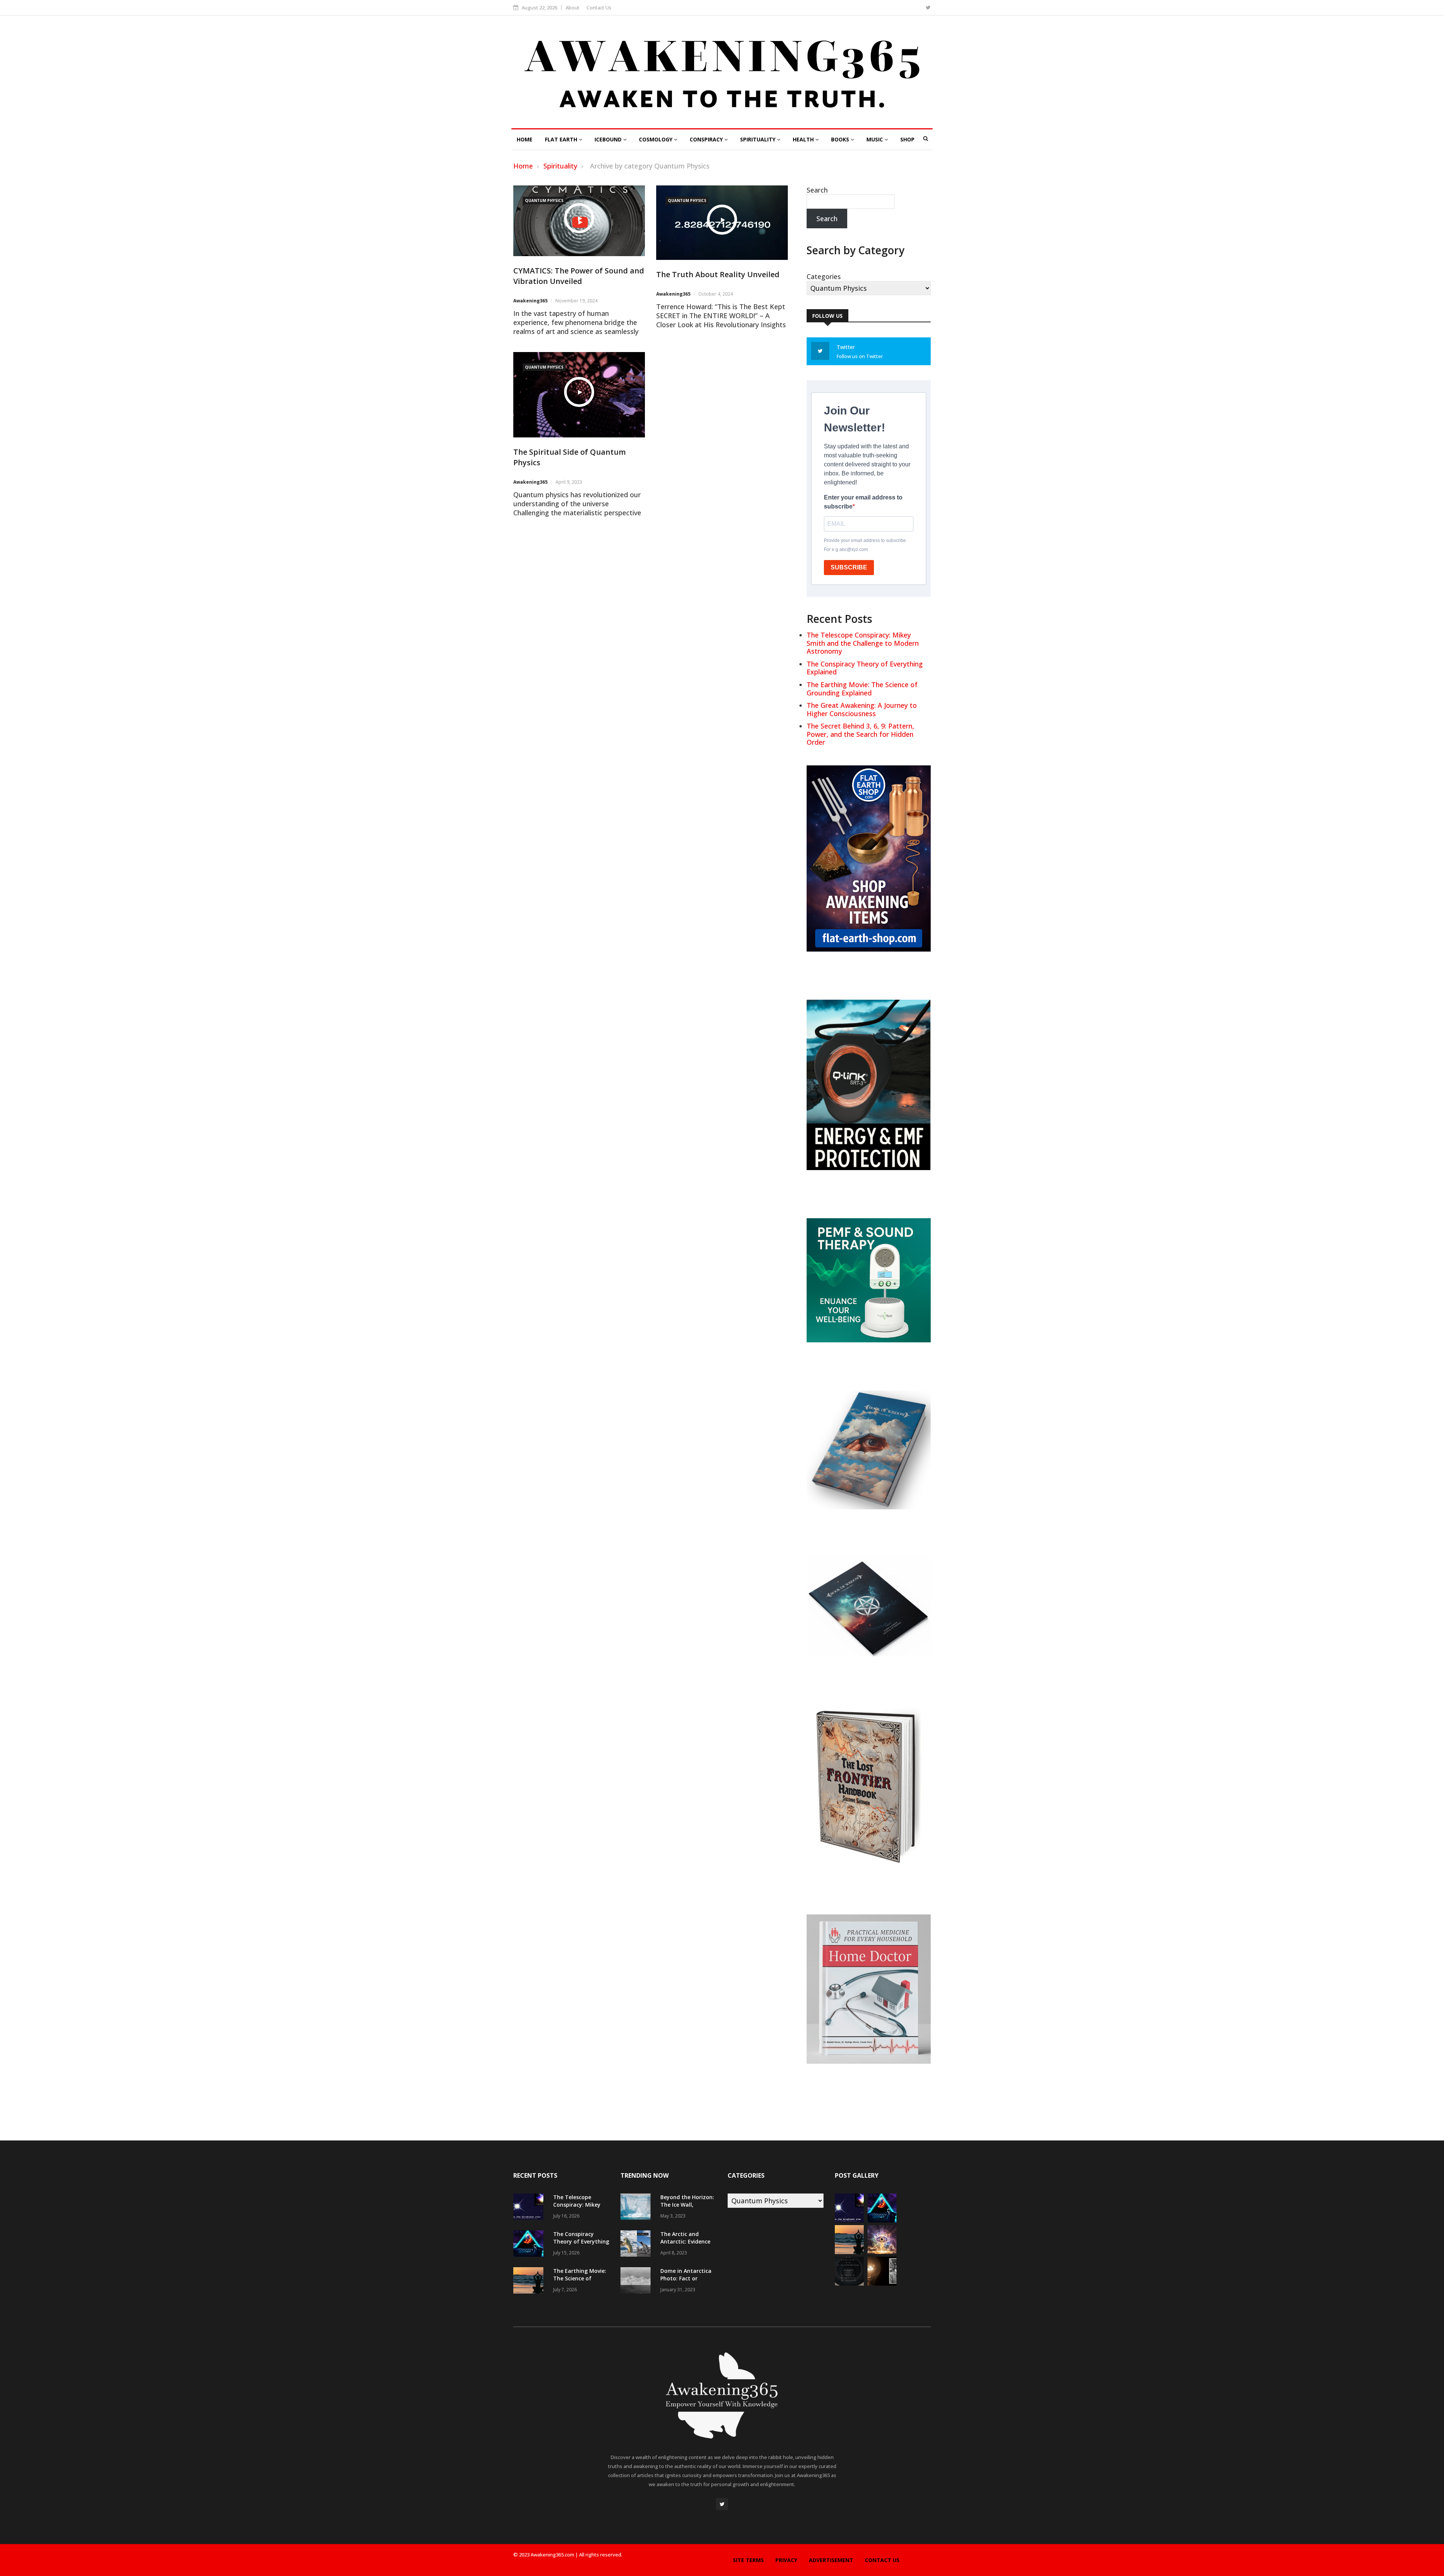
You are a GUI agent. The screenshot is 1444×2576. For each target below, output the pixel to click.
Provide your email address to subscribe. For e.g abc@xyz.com (865, 545)
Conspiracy (707, 139)
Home (525, 139)
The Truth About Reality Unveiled (718, 274)
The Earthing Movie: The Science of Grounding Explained (862, 689)
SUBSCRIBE (849, 567)
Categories (824, 276)
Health (804, 139)
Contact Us (599, 8)
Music (875, 139)
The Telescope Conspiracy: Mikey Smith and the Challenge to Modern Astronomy (863, 643)
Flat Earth (562, 139)
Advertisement (831, 2560)
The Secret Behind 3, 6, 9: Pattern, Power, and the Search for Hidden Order (860, 734)
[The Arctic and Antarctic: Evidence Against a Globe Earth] (637, 2244)
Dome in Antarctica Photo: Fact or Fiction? (686, 2278)
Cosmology (656, 139)
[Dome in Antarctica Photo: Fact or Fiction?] (637, 2281)
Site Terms (748, 2560)
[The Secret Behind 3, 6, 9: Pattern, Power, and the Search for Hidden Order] (849, 2283)
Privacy (786, 2560)
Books (841, 139)
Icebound (609, 139)
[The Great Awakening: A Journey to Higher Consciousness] (882, 2251)
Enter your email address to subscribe (863, 502)
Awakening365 (530, 301)
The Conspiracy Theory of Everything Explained (865, 668)
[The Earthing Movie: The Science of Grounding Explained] (530, 2281)
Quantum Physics (544, 200)
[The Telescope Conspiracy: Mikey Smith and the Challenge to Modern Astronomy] (530, 2208)
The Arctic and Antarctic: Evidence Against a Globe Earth (685, 2245)
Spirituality (758, 139)
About (573, 8)
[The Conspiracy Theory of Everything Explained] (530, 2244)
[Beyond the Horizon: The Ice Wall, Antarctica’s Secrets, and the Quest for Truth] (637, 2208)
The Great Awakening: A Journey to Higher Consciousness (862, 709)
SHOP (907, 139)
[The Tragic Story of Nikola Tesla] (882, 2283)
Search (817, 190)
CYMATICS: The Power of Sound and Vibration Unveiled (579, 276)
